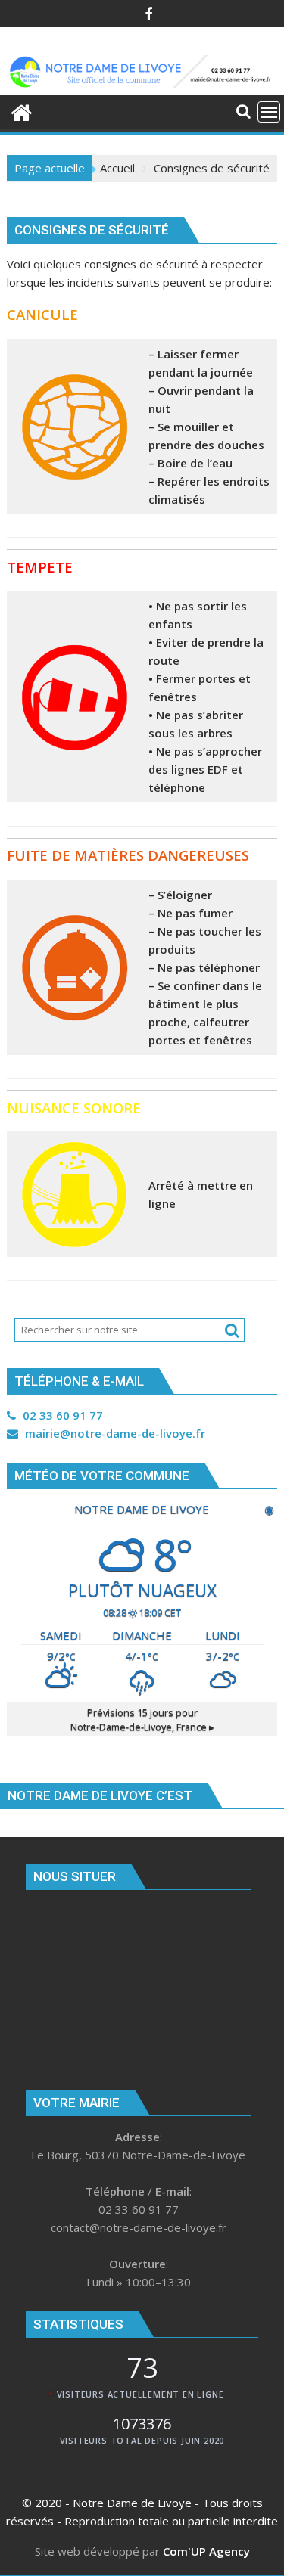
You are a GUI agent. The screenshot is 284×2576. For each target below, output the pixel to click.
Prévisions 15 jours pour (142, 1719)
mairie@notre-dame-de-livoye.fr (114, 1433)
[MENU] (269, 112)
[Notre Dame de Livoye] (22, 111)
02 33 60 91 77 (61, 1415)
